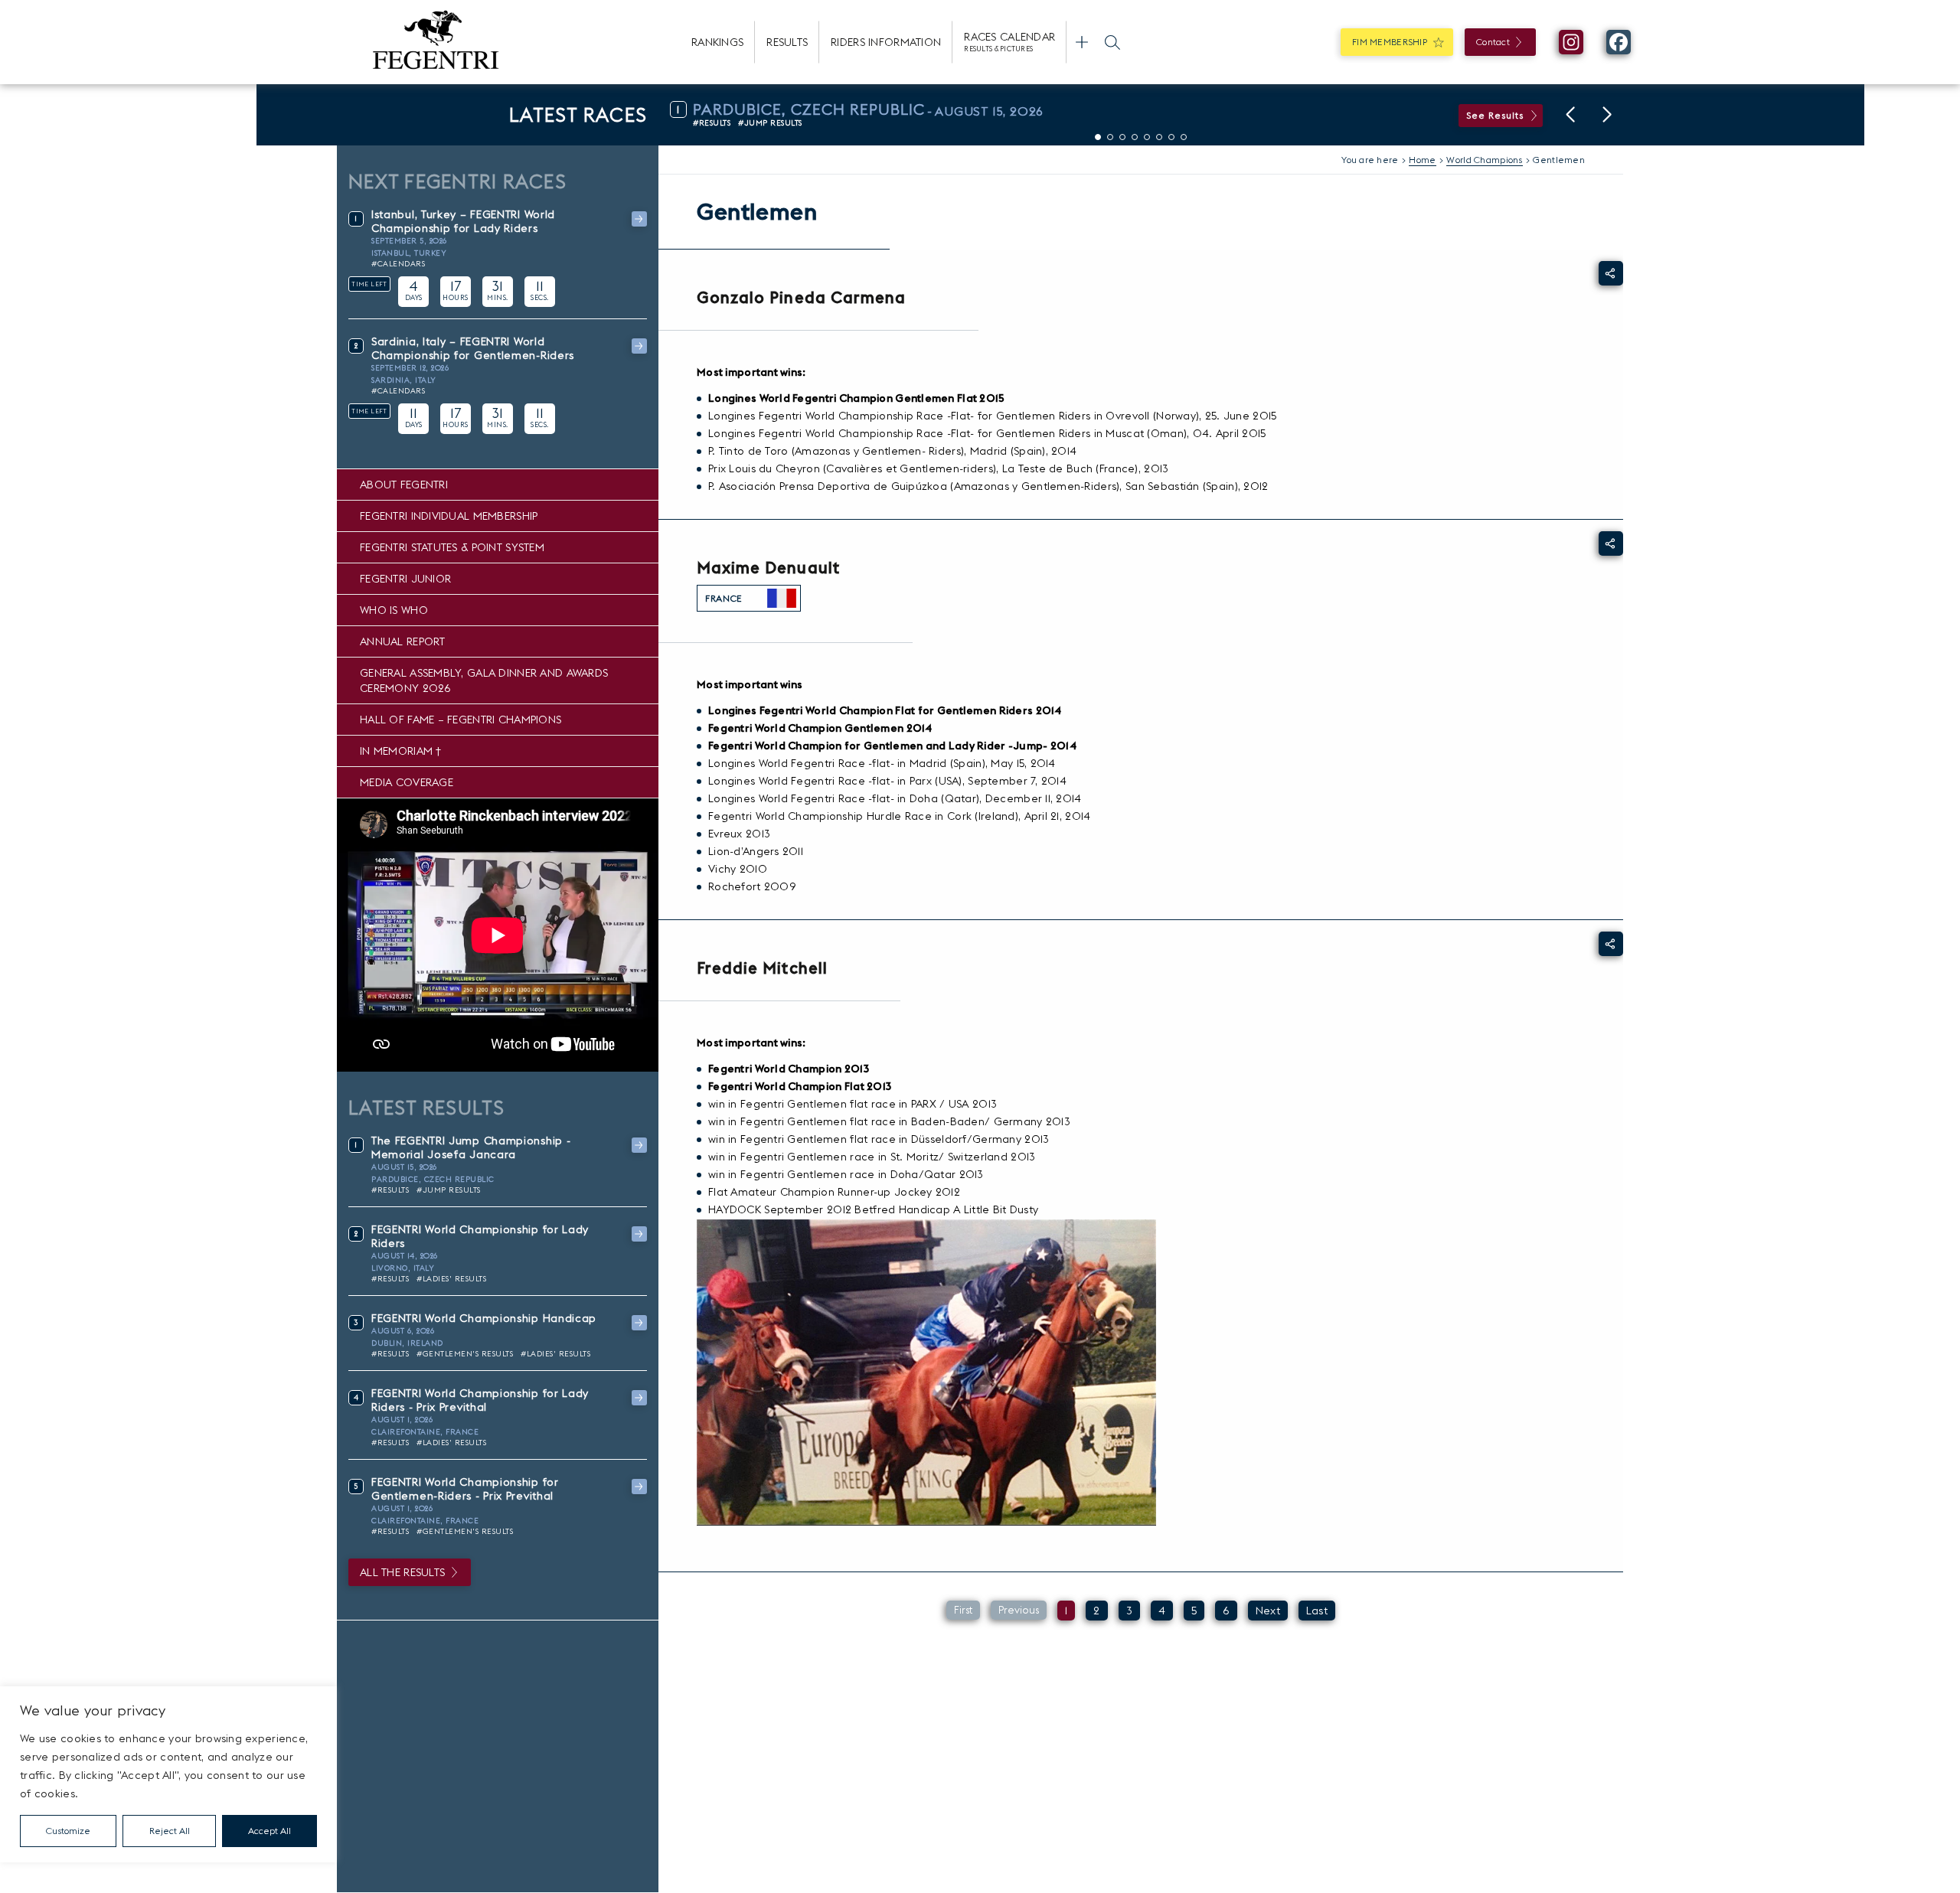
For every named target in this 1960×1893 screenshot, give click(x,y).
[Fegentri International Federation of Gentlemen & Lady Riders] (436, 42)
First (963, 1610)
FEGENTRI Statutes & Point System (452, 547)
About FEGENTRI (404, 485)
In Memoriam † (401, 751)
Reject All (170, 1831)
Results (787, 42)
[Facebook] (1619, 42)
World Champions (1484, 160)
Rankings (717, 42)
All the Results (402, 1572)
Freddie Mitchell (762, 968)
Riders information (886, 42)
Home (1422, 160)
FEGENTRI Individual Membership (449, 516)
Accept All (269, 1831)
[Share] (1611, 273)
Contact (1493, 42)
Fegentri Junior (405, 579)
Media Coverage (407, 782)
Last (1317, 1611)
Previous (1019, 1610)
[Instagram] (1571, 42)
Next (1268, 1611)
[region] (168, 1774)
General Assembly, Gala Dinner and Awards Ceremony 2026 (484, 681)
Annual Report (403, 641)
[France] (782, 599)
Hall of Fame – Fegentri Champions (461, 720)
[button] (1570, 115)
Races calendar (1009, 41)
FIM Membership (1390, 42)
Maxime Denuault (768, 568)
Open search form (1112, 42)
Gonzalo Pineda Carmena (801, 297)
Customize (68, 1831)
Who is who (394, 610)
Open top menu (1082, 42)
